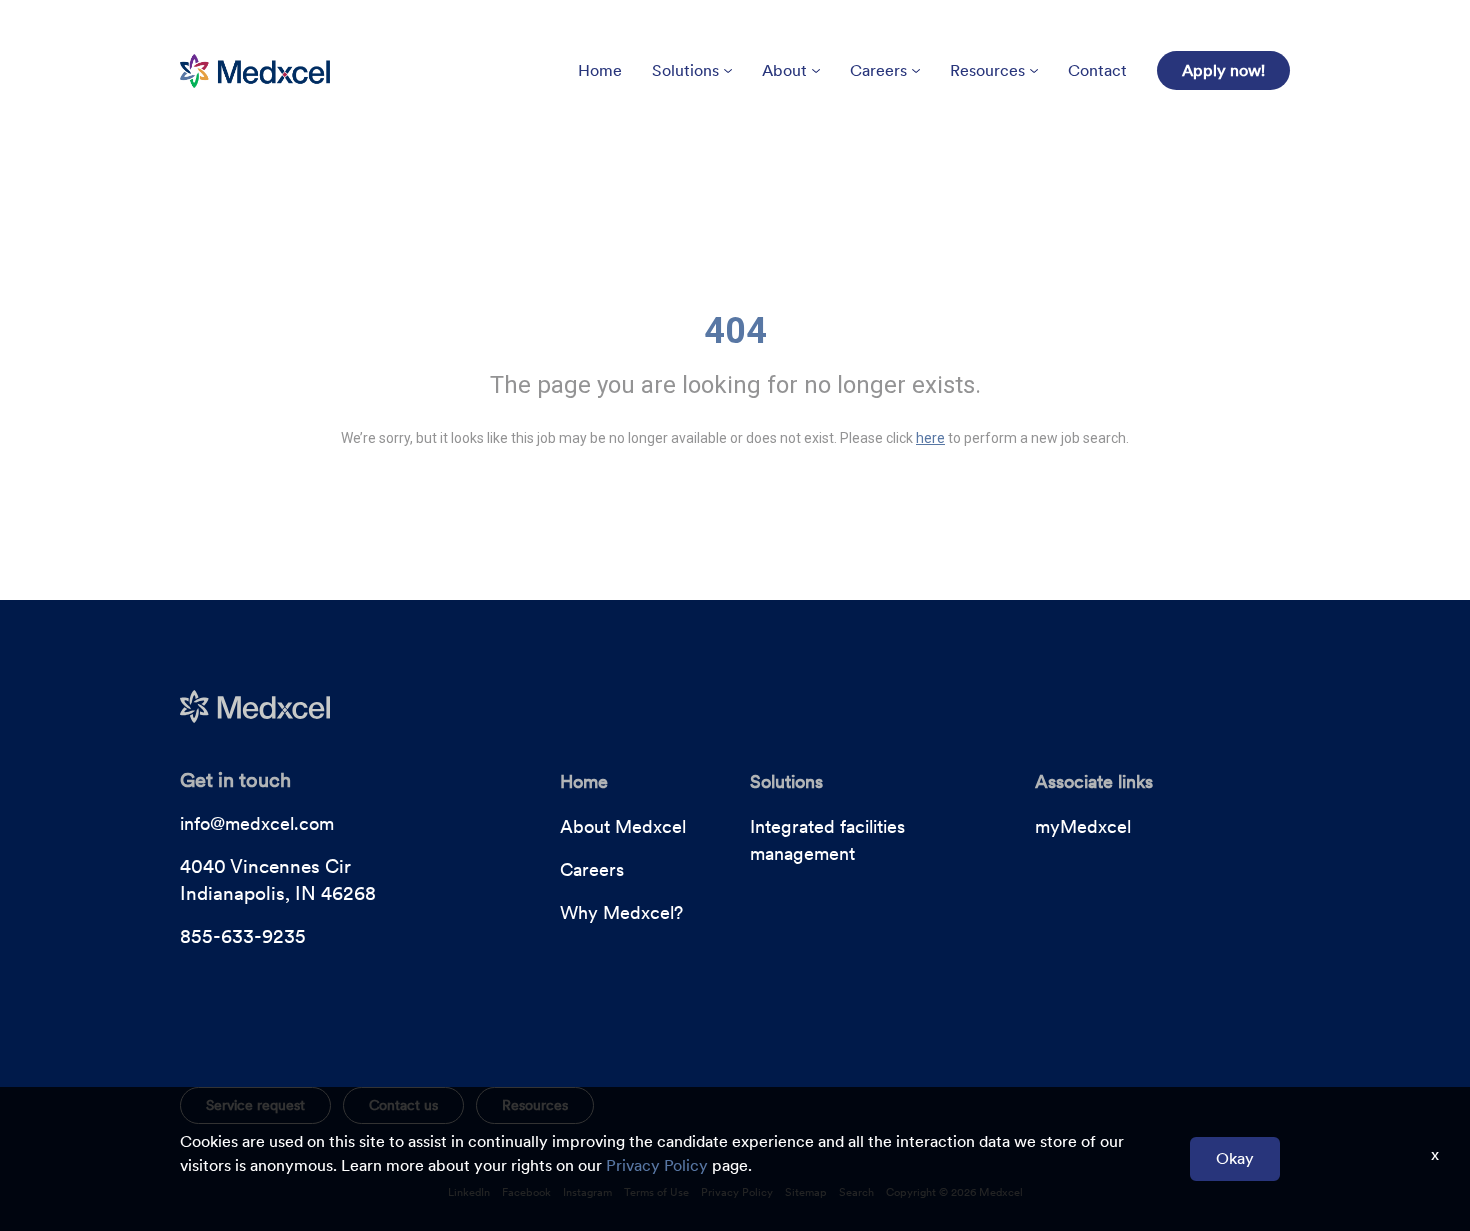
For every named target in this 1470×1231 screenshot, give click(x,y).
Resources (987, 70)
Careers (878, 70)
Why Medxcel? (621, 912)
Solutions (685, 70)
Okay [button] (1235, 1158)
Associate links (1094, 781)
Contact (1097, 70)
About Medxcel (623, 826)
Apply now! (1223, 70)
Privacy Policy (657, 1165)
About (784, 70)
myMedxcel (1083, 826)
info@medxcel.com (257, 823)
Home (600, 70)
